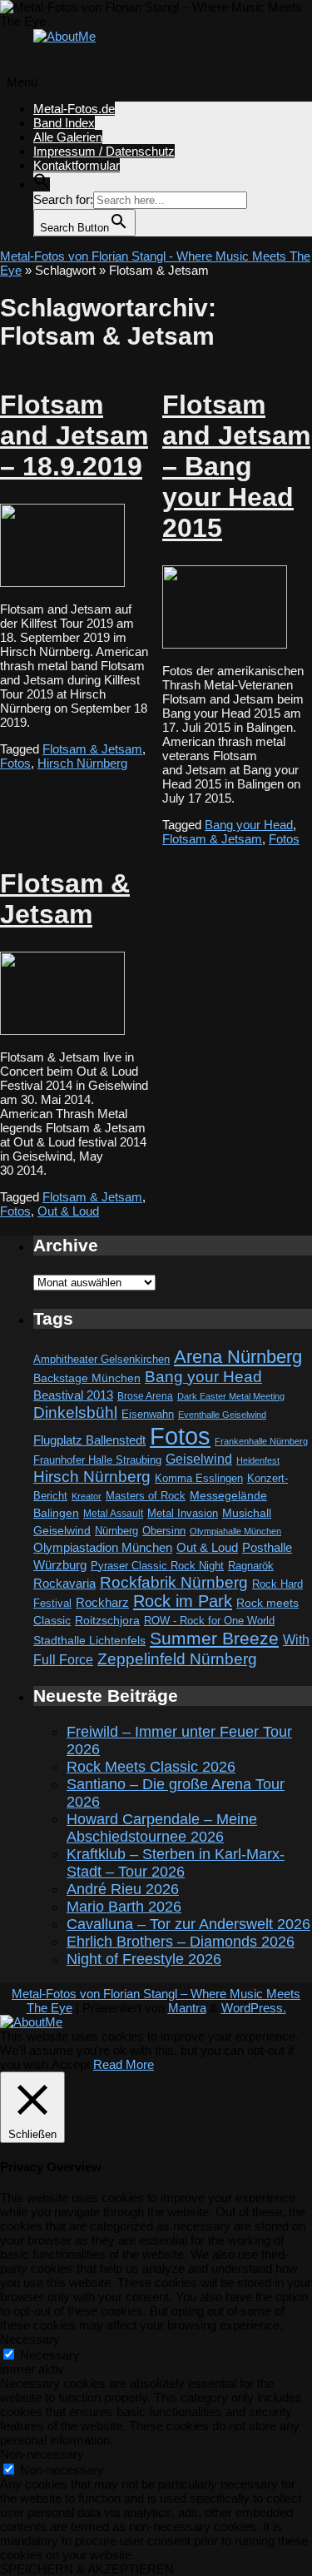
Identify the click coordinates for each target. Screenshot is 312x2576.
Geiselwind (199, 1459)
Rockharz (102, 1602)
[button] (42, 184)
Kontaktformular (77, 165)
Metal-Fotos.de (74, 109)
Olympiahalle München (235, 1531)
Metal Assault (113, 1514)
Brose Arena (145, 1396)
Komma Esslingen (199, 1478)
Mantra (187, 2008)
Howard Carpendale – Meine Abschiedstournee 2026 (162, 1828)
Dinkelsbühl (75, 1412)
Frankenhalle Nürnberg (261, 1441)
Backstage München (87, 1378)
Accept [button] (71, 2064)
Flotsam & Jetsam (92, 749)
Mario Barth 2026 (124, 1907)
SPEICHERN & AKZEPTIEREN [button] (87, 2569)
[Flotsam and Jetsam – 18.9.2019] (62, 582)
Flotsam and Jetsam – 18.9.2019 (74, 435)
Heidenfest (258, 1460)
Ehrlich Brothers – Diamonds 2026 (181, 1942)
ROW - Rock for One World (209, 1621)
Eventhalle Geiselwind (222, 1415)
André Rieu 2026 (123, 1889)
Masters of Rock (146, 1496)
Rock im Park (183, 1601)
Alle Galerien (68, 137)
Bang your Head (249, 825)
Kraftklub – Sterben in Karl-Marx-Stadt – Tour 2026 (176, 1863)
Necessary (50, 2355)
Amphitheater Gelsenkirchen (102, 1359)
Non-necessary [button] (42, 2454)
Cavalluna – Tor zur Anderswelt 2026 (188, 1924)
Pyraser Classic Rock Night (157, 1566)
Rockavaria (64, 1584)
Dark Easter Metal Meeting (231, 1396)
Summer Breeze (214, 1639)
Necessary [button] (30, 2339)
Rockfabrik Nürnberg (174, 1582)
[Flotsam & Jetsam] (62, 1030)
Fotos (15, 763)
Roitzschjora (107, 1620)
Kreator (87, 1496)
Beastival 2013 (73, 1395)
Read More (124, 2064)
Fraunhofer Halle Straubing (97, 1460)
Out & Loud (68, 1211)
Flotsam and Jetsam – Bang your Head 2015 (236, 466)
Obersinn (164, 1531)
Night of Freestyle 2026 (144, 1959)
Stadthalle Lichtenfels (89, 1641)
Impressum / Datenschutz (104, 151)
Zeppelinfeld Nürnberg (177, 1658)
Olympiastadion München (103, 1548)
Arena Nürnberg (238, 1357)
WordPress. (254, 2008)
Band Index (64, 123)
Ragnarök (251, 1566)
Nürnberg (116, 1531)
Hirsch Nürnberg (82, 763)
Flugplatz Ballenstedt (89, 1440)
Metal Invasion (183, 1513)
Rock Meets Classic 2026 (151, 1767)
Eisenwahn (148, 1414)
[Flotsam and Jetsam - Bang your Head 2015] (225, 644)
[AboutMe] (64, 36)
